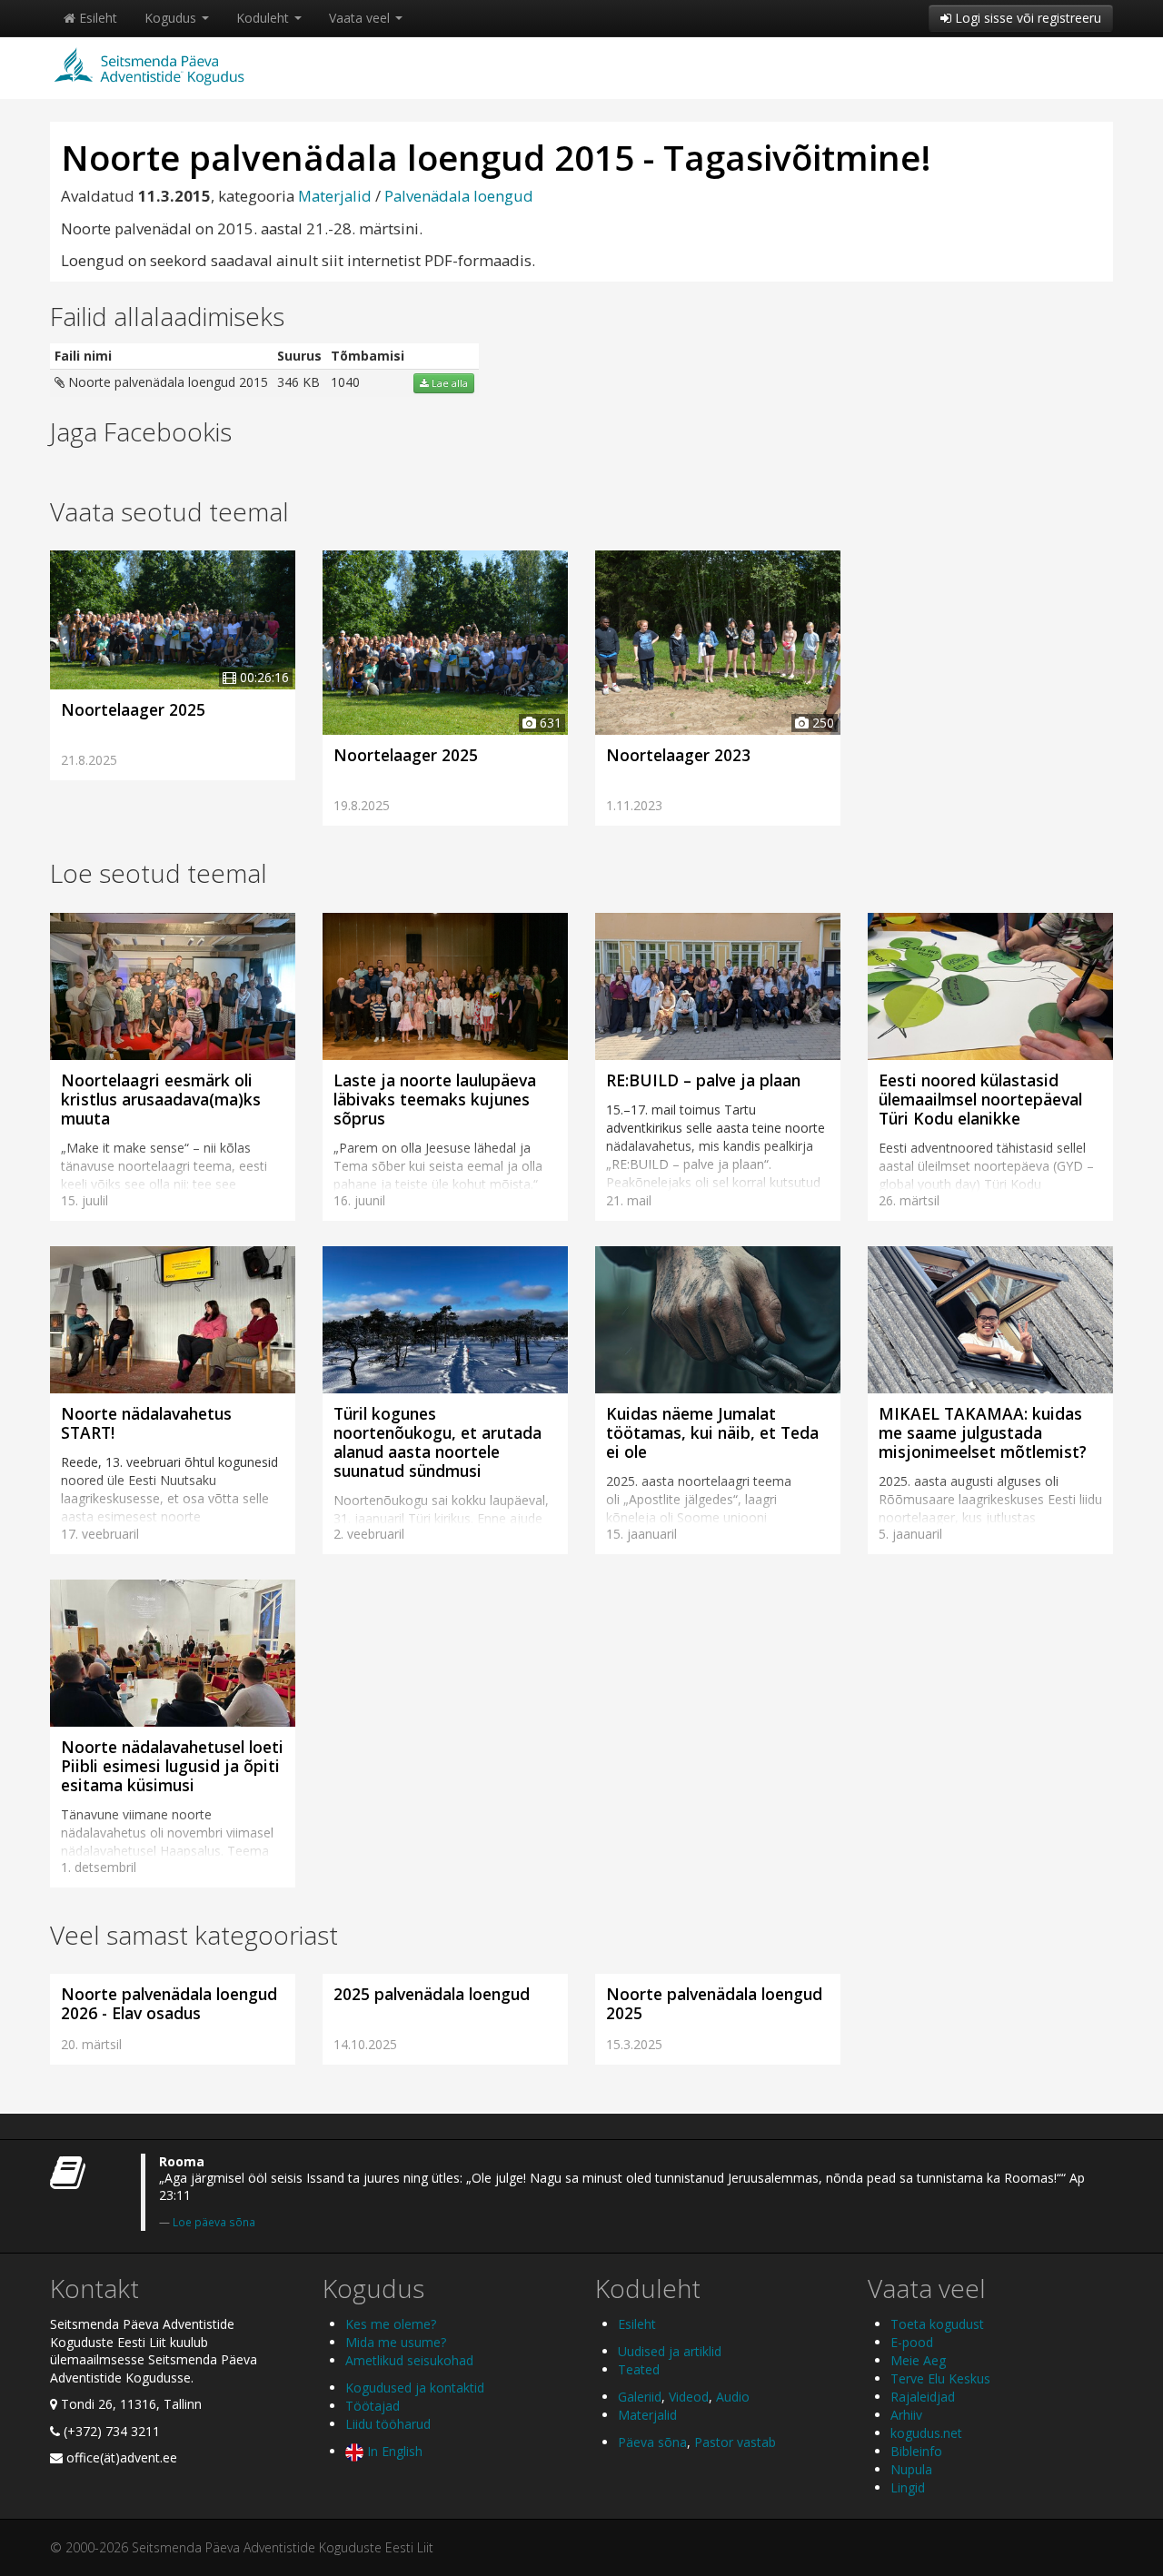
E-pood (912, 2342)
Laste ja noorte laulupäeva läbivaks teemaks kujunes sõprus (435, 1099)
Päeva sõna (652, 2442)
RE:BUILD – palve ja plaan (703, 1080)
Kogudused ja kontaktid (415, 2388)
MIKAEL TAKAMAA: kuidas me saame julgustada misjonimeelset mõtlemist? (983, 1432)
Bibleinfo (916, 2451)
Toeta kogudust (937, 2324)
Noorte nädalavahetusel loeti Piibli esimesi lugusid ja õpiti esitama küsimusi (172, 1766)
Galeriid (640, 2397)
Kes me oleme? (391, 2324)
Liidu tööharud (388, 2424)
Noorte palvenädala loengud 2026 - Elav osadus (169, 2003)
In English (393, 2451)
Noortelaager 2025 (133, 709)
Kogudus (172, 18)
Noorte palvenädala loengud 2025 (714, 2003)
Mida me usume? (396, 2342)
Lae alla (448, 383)
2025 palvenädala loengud (432, 1994)
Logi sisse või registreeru (1026, 18)
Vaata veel (361, 18)
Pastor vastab (735, 2442)
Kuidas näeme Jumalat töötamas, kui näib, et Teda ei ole (712, 1432)
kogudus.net (926, 2433)
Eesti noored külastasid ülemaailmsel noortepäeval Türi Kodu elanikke (980, 1099)
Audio (733, 2397)
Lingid (908, 2487)
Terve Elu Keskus (940, 2378)
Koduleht (264, 18)
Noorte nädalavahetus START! (146, 1423)
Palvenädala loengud (459, 196)
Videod (689, 2397)
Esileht (96, 18)
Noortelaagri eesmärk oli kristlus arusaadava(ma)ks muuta (161, 1099)
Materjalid (335, 196)
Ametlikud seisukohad (409, 2360)
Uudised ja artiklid (670, 2351)
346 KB (298, 382)
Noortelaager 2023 (678, 755)
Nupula (911, 2469)
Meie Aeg (918, 2360)
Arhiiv (906, 2415)
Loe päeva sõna (214, 2222)
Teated (639, 2369)
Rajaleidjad (923, 2397)
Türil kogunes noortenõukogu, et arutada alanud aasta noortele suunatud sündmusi (437, 1442)
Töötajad (373, 2406)
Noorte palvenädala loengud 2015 (166, 382)
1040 (345, 382)
